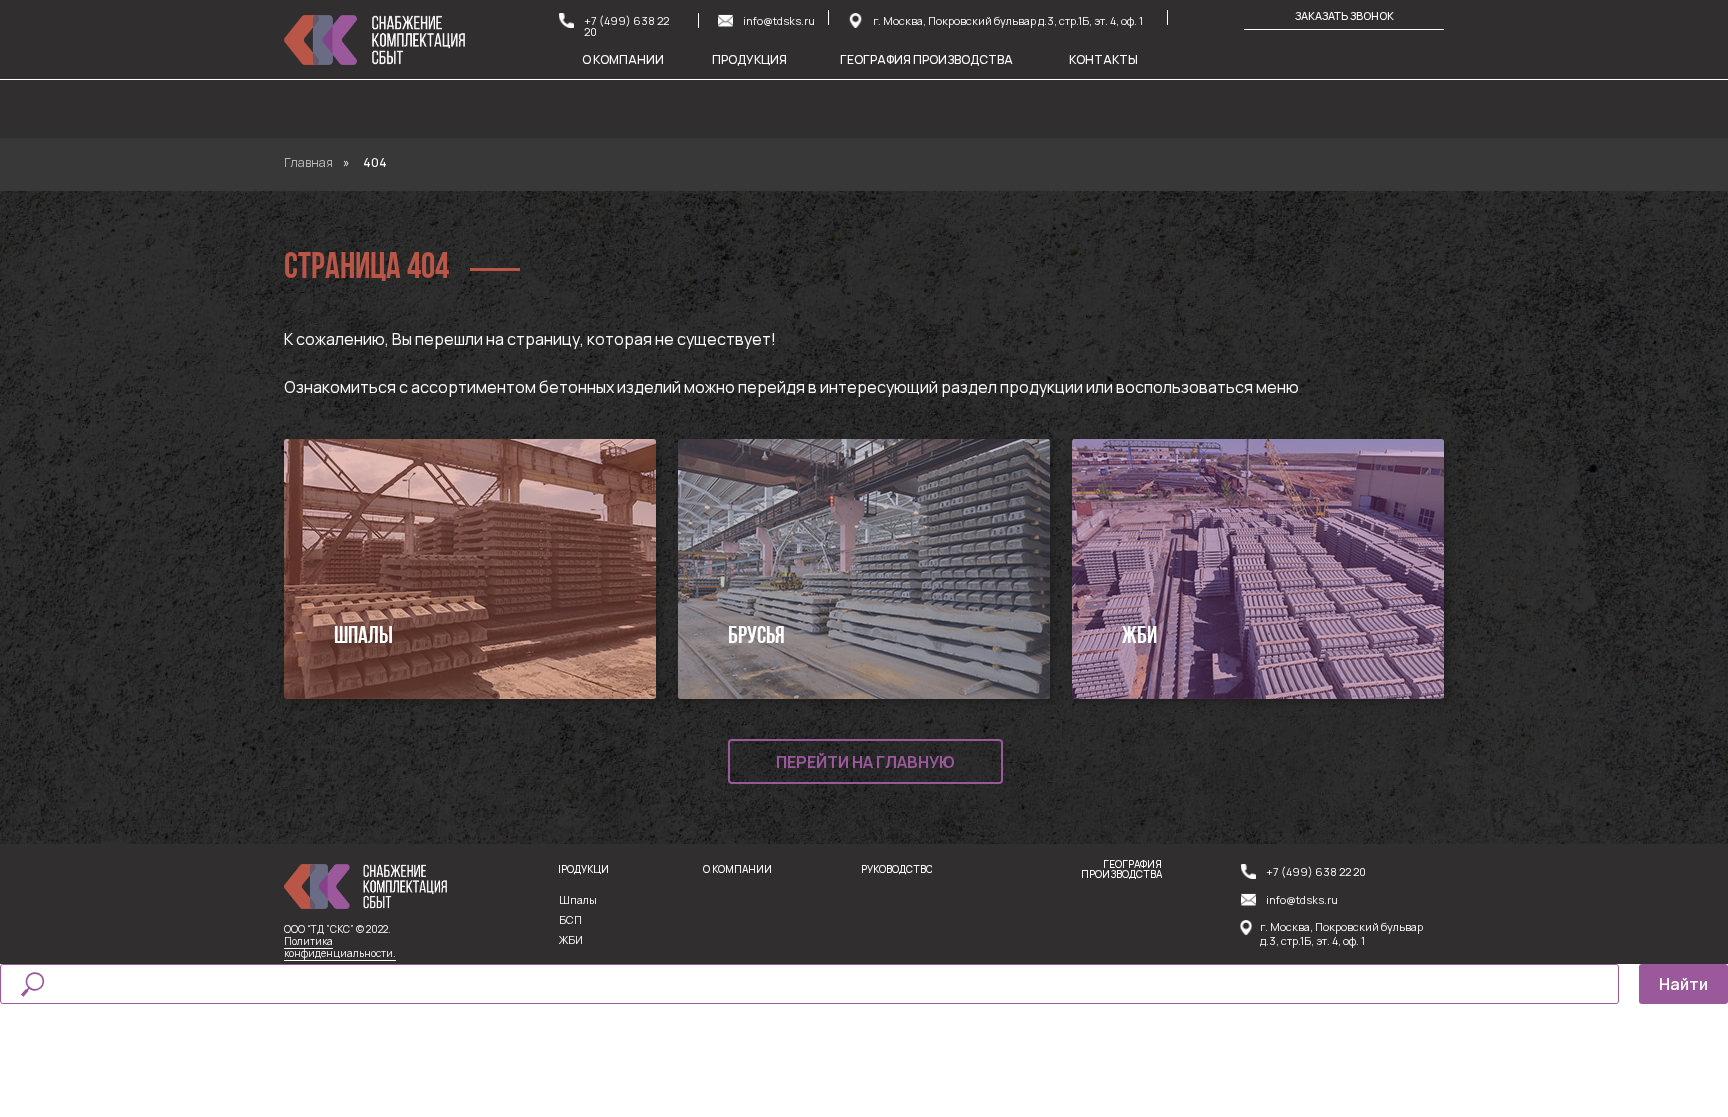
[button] (855, 20)
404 (375, 162)
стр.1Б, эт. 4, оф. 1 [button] (1323, 940)
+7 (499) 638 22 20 (626, 26)
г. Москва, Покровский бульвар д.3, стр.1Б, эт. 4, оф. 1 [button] (1008, 20)
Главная (308, 162)
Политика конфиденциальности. (340, 947)
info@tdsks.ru (779, 20)
